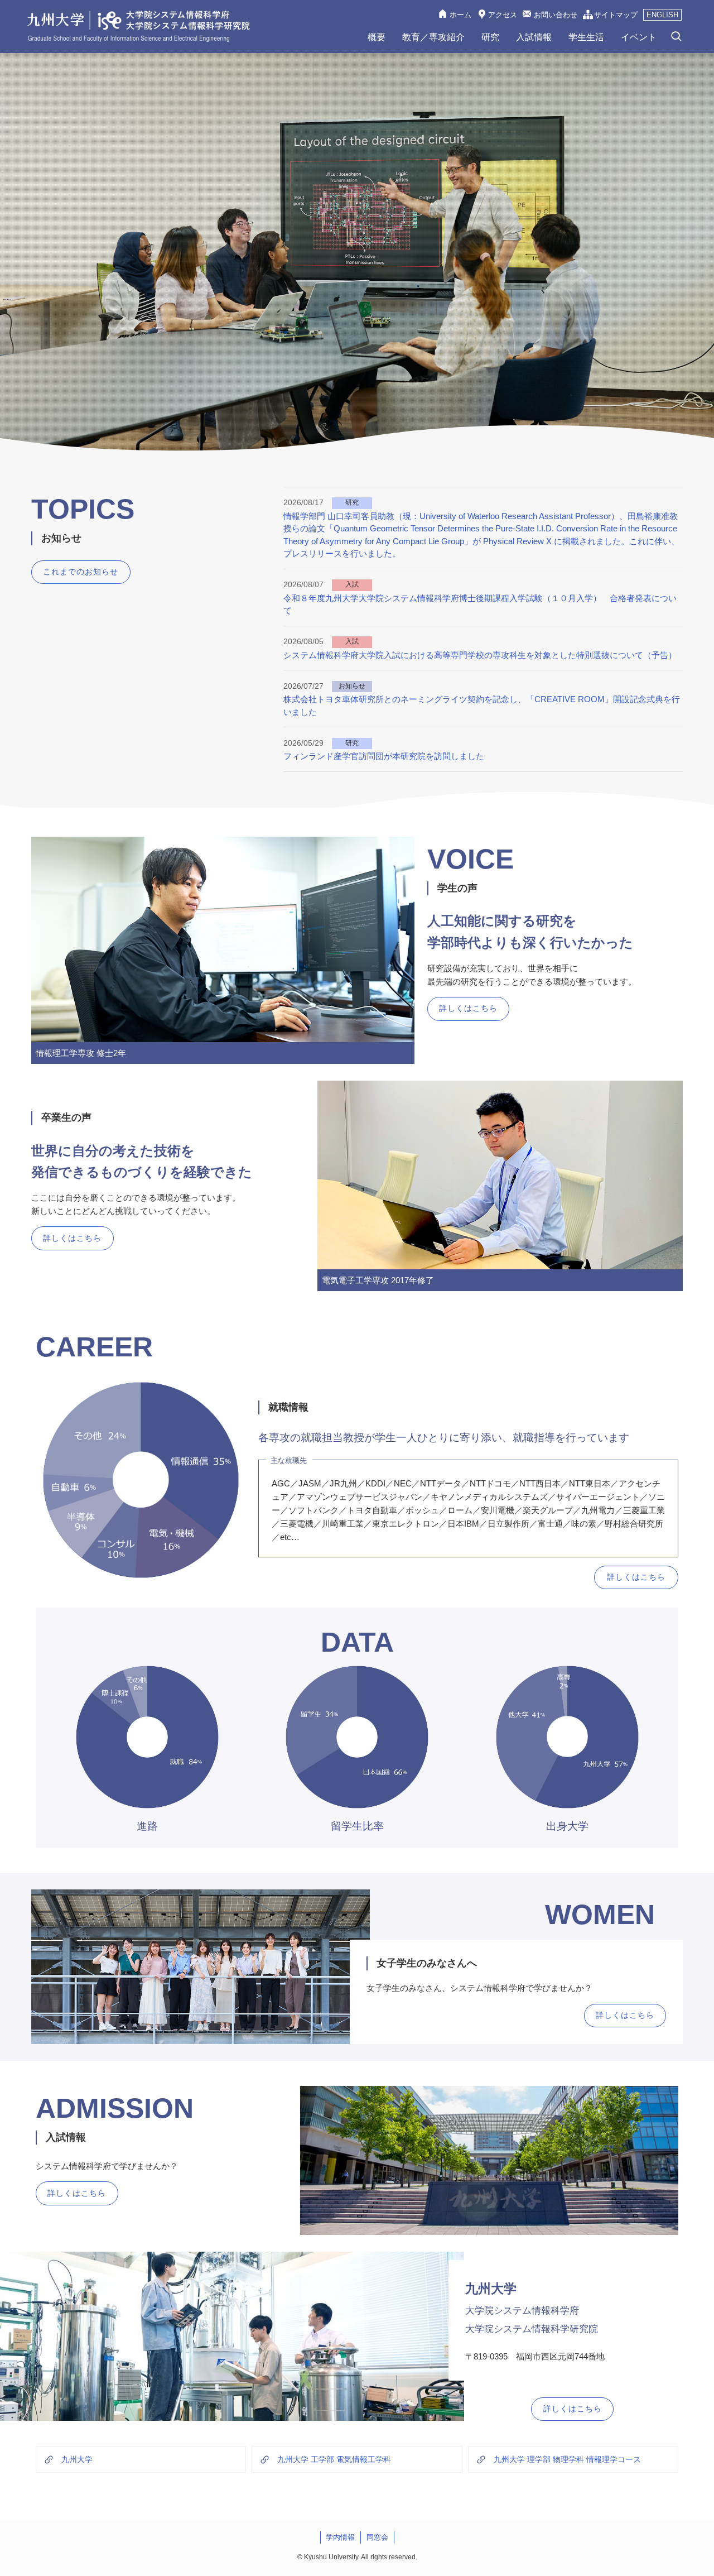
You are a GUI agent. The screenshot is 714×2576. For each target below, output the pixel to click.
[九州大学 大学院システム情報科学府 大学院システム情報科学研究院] (138, 26)
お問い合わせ (556, 15)
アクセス (503, 15)
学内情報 (340, 2537)
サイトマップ (616, 15)
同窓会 (377, 2537)
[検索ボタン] (676, 37)
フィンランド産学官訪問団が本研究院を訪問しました (384, 756)
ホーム (460, 15)
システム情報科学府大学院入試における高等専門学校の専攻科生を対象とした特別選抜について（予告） (480, 655)
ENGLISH (662, 15)
